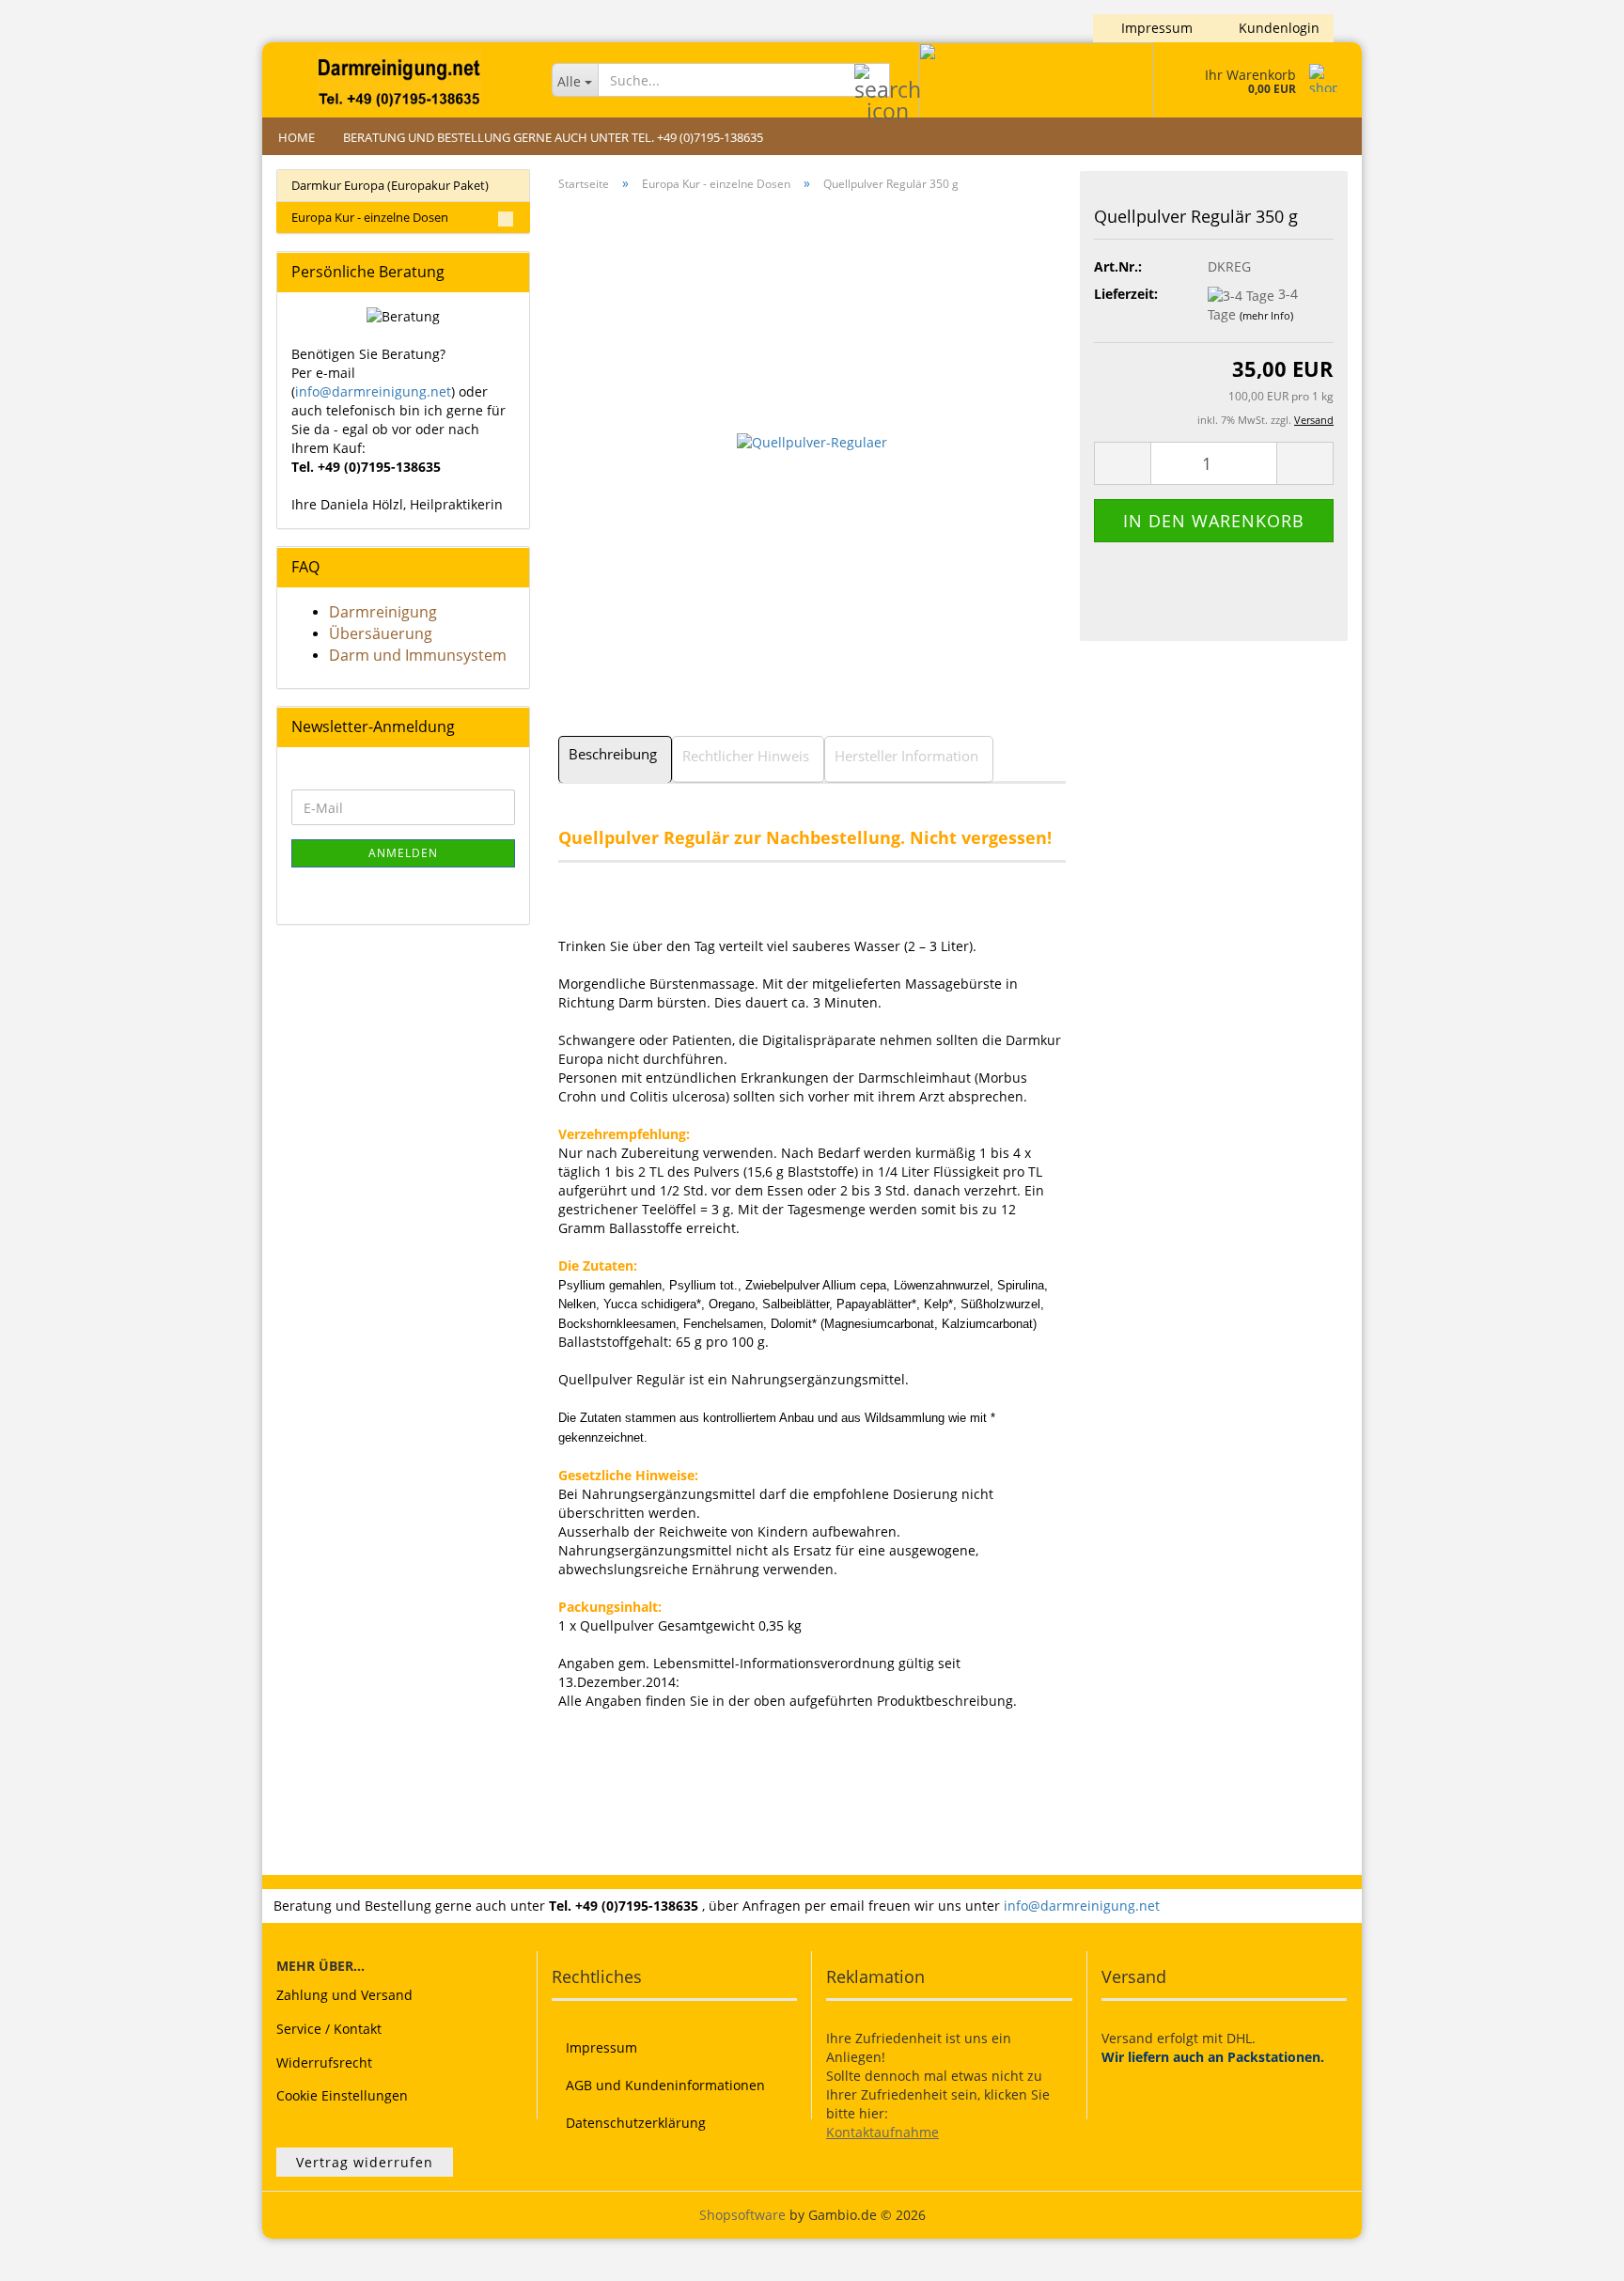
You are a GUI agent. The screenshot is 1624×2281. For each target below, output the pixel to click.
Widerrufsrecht (324, 2062)
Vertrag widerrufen (365, 2162)
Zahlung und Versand (344, 1995)
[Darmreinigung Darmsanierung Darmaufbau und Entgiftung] (400, 80)
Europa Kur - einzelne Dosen (370, 217)
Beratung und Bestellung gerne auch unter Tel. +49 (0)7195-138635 (553, 137)
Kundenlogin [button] (1275, 28)
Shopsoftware (742, 2215)
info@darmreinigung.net (373, 391)
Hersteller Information (906, 756)
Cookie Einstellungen (342, 2095)
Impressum (1155, 28)
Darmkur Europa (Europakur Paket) (390, 185)
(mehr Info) (1266, 315)
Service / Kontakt (329, 2029)
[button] (1122, 463)
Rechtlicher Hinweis (746, 756)
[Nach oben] (1572, 2253)
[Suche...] (872, 81)
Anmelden (403, 853)
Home (297, 137)
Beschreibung (613, 754)
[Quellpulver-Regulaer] (812, 440)
